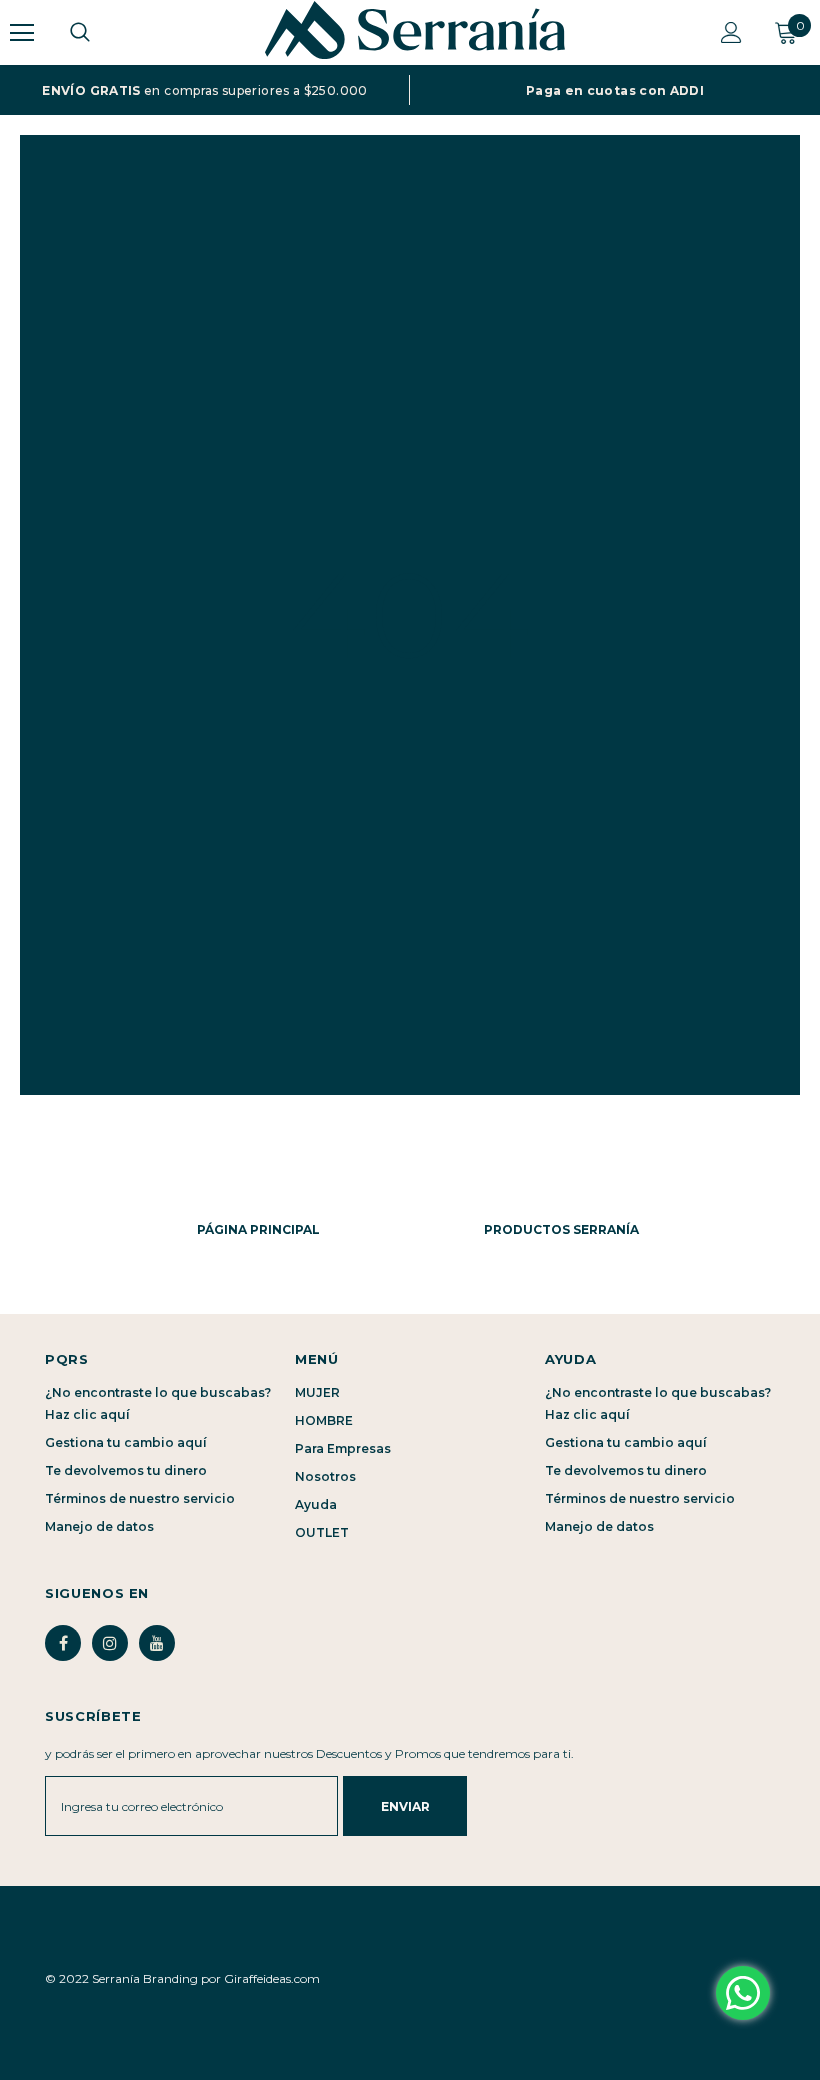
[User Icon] (731, 32)
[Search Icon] (100, 33)
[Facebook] (63, 1643)
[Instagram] (110, 1643)
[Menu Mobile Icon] (22, 33)
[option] (205, 90)
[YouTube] (157, 1643)
